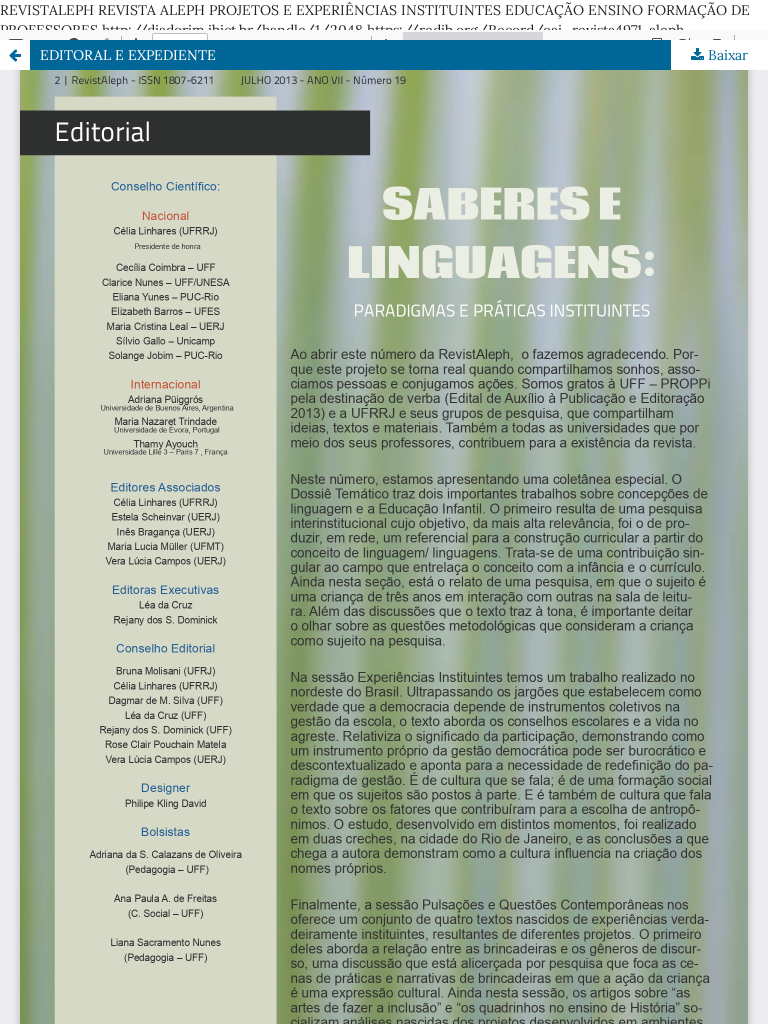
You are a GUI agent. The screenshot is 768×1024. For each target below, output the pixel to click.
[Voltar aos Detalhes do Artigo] (15, 55)
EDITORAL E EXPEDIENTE (128, 55)
